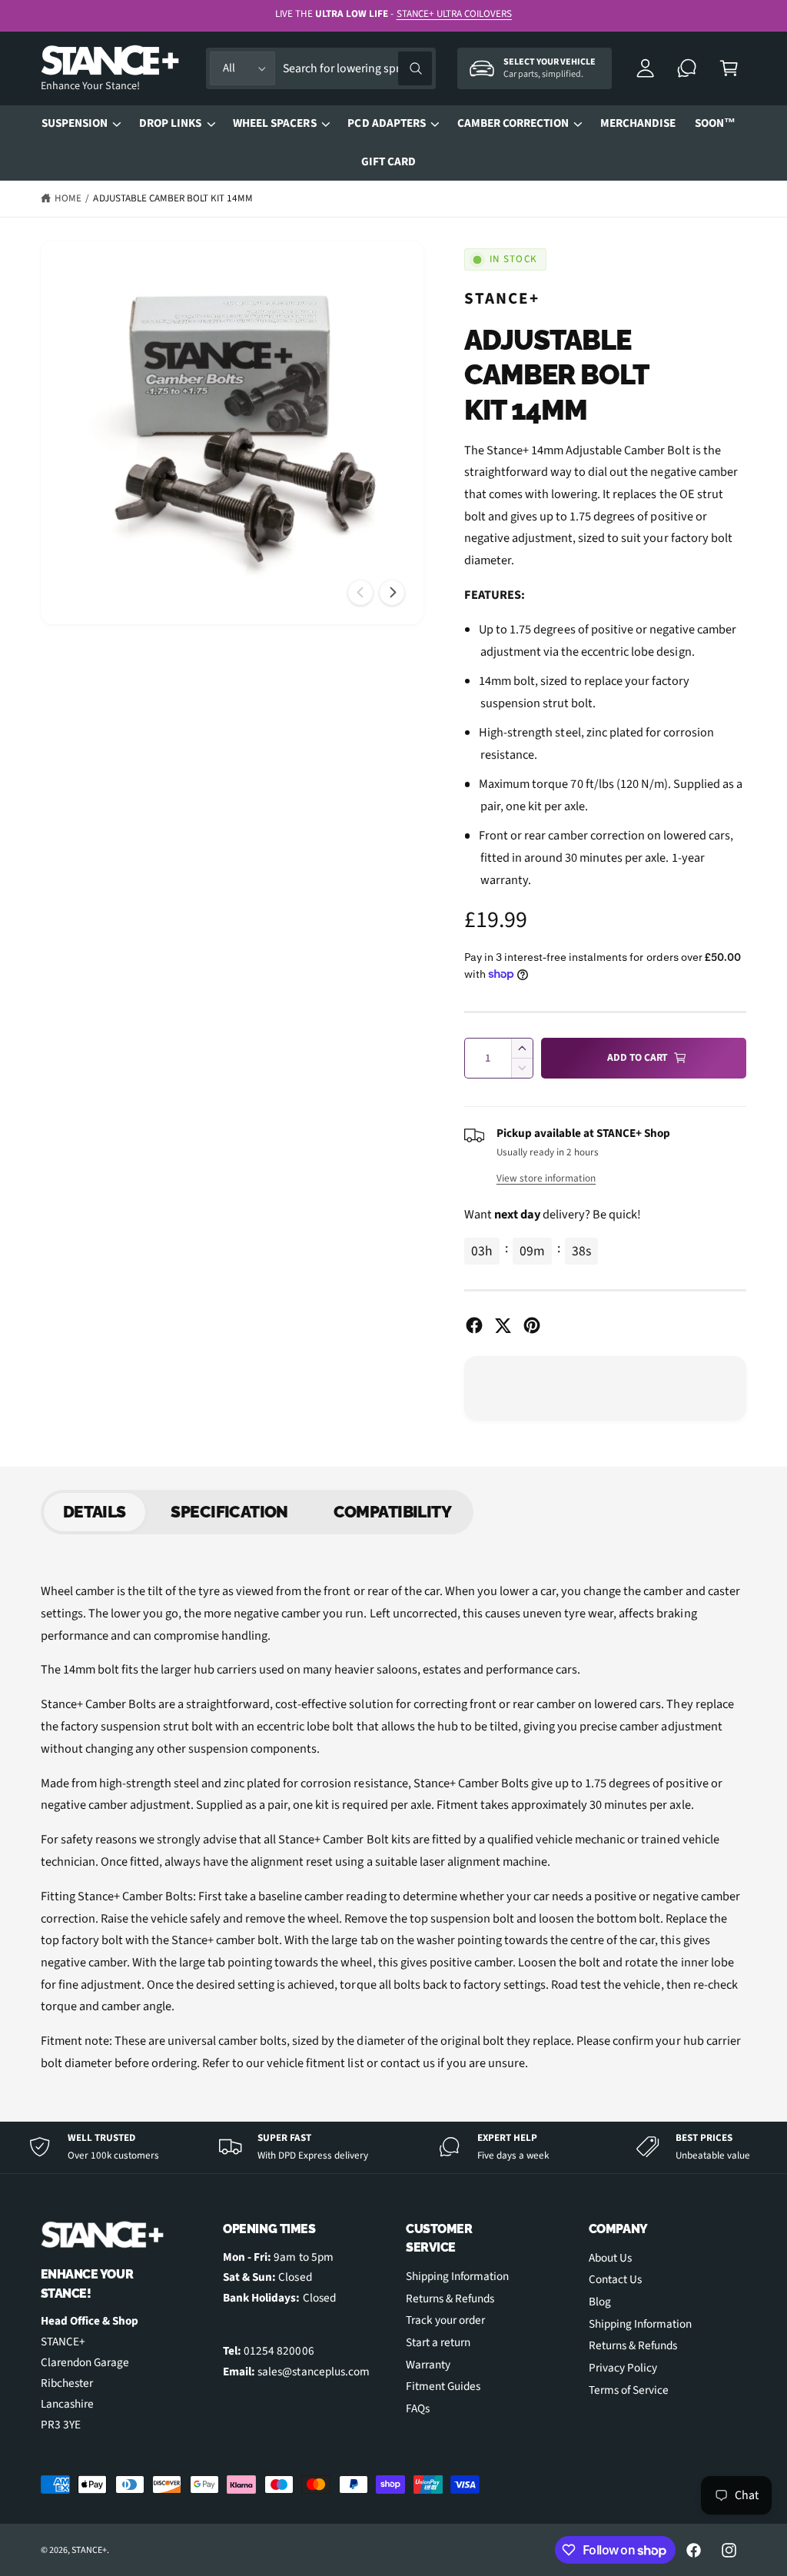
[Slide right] (392, 593)
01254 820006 (279, 2351)
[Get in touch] (687, 69)
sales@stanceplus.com (313, 2372)
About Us (610, 2258)
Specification (229, 1512)
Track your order (445, 2320)
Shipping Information (457, 2276)
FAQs (418, 2408)
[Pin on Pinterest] (532, 1325)
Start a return (438, 2342)
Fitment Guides (443, 2386)
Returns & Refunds (450, 2298)
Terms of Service (629, 2390)
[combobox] (357, 69)
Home (68, 198)
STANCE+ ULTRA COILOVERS (454, 14)
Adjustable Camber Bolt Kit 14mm (173, 198)
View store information (546, 1178)
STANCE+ (502, 298)
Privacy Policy (623, 2368)
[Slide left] (360, 593)
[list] (393, 2147)
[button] (729, 69)
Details (95, 1512)
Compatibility (392, 1512)
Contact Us (615, 2279)
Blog (600, 2302)
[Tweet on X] (503, 1325)
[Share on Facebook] (474, 1325)
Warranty (428, 2365)
